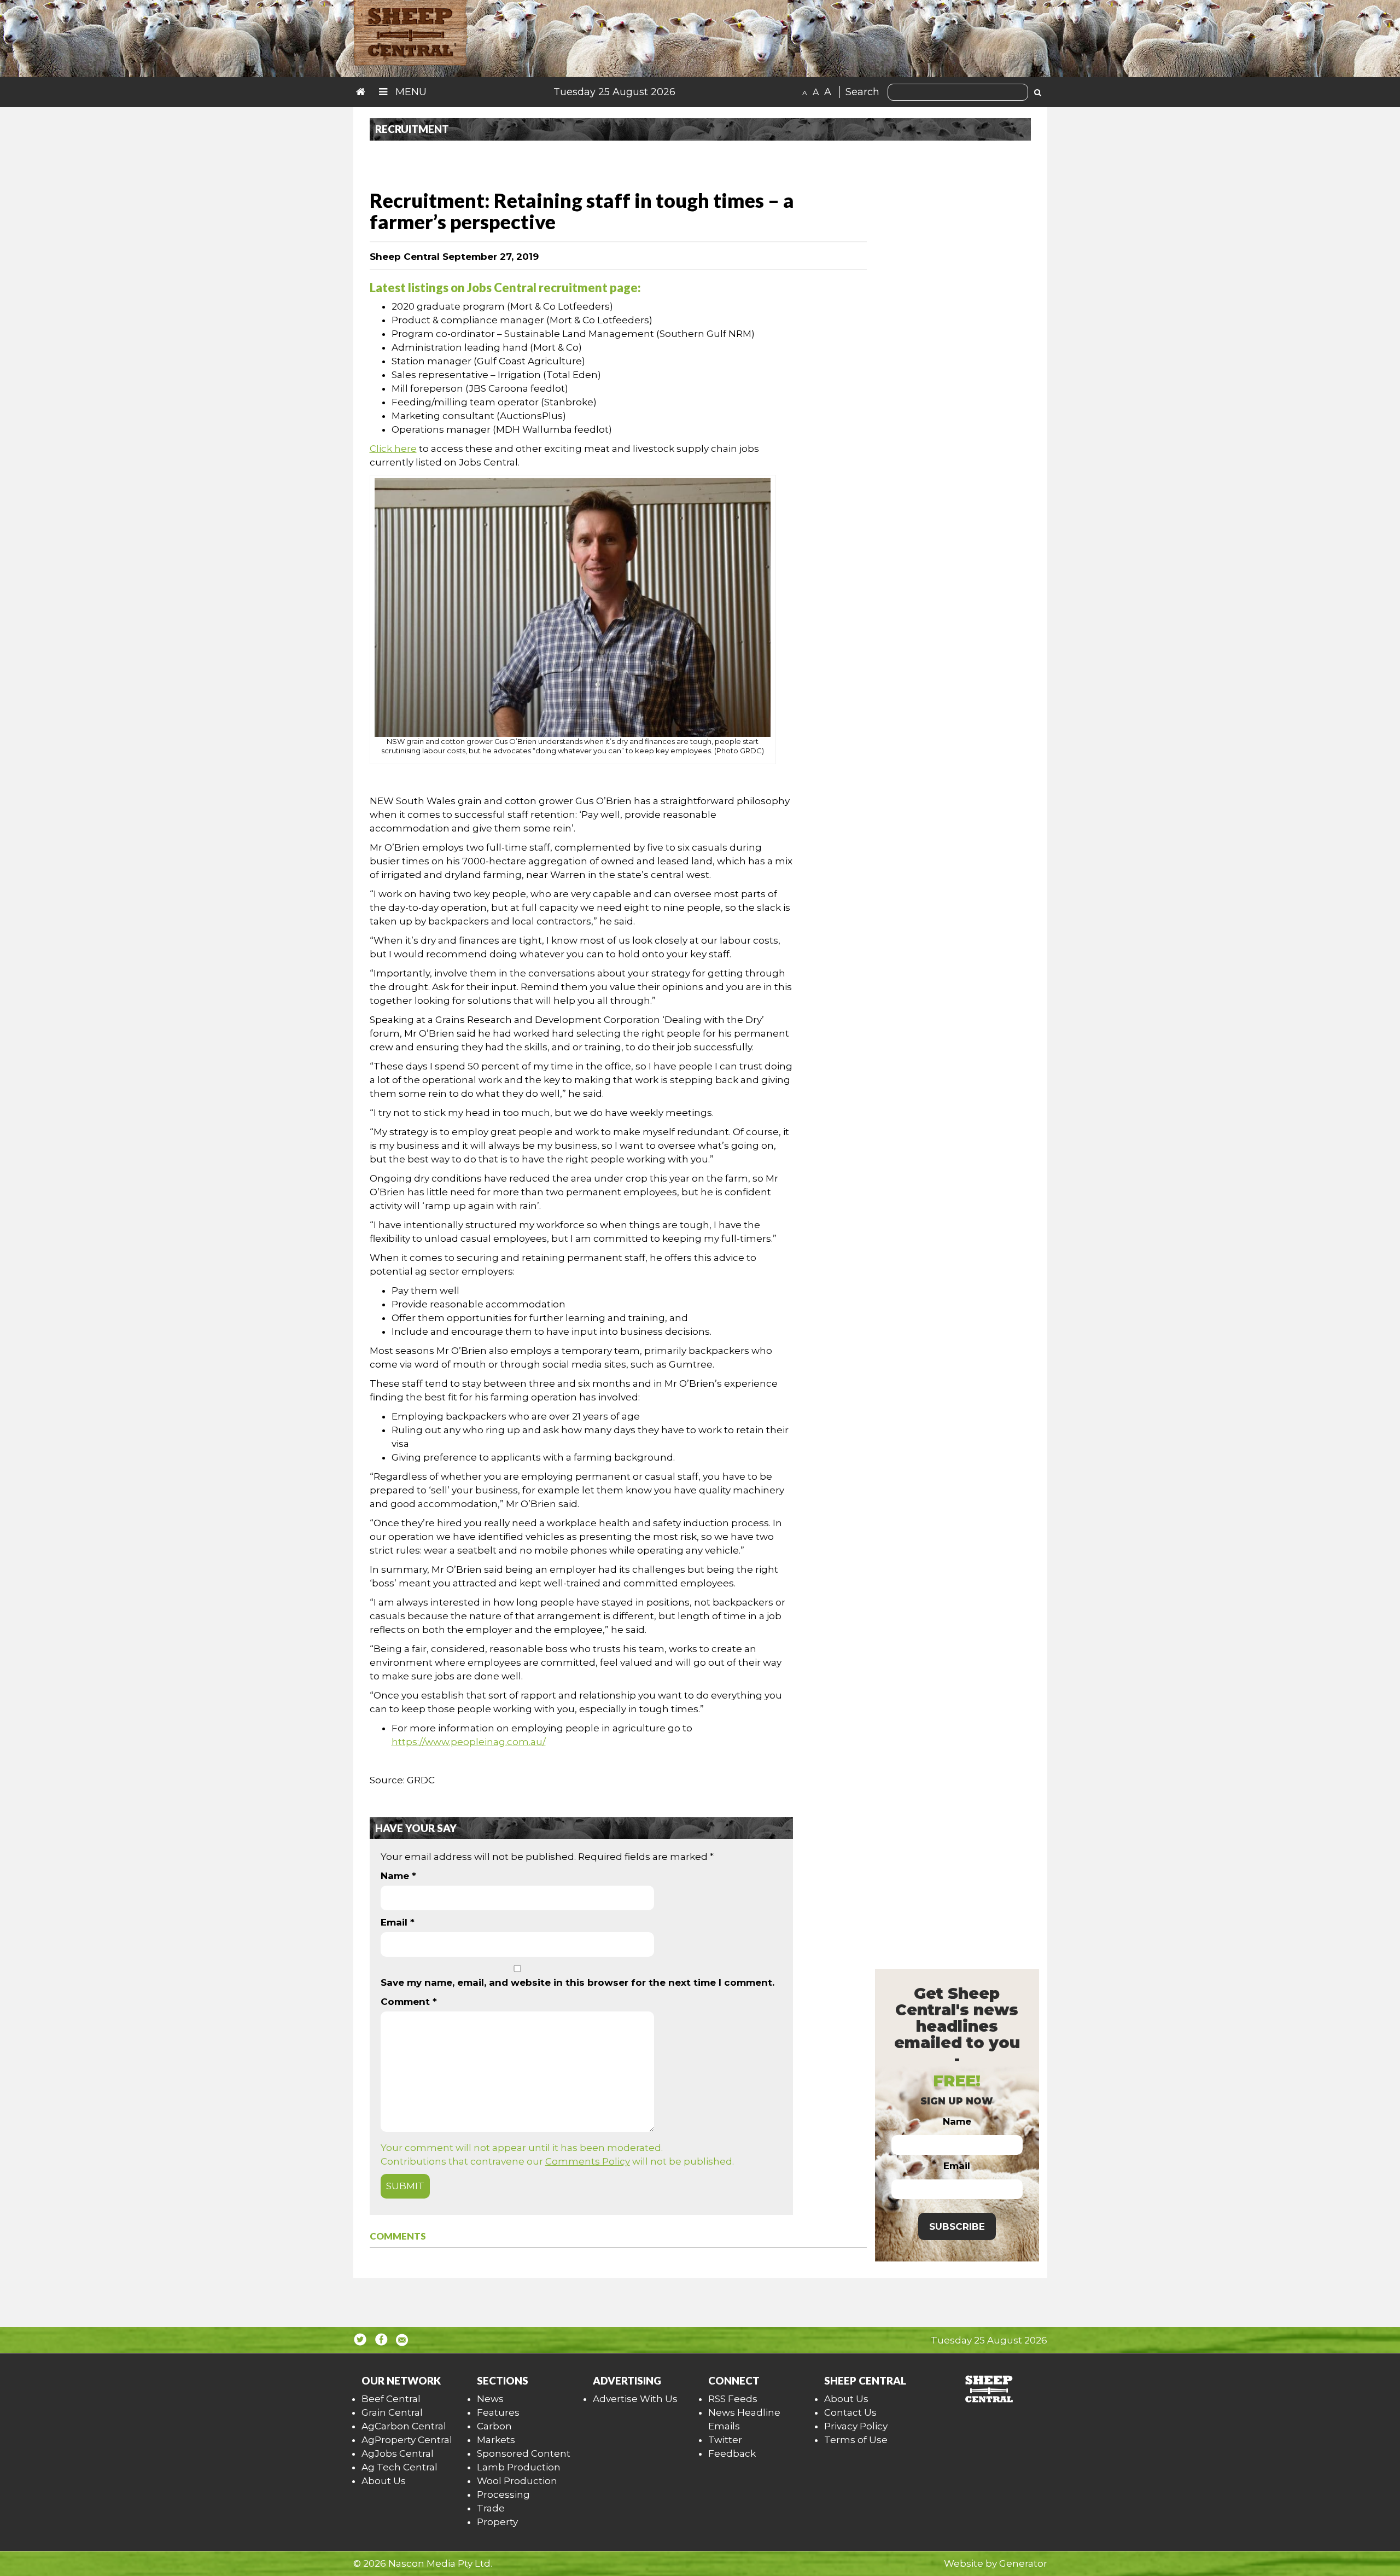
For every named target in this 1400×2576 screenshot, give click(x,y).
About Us (384, 2481)
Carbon (494, 2426)
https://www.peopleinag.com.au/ (469, 1742)
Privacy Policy (856, 2426)
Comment (409, 2002)
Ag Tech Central (399, 2467)
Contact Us (850, 2412)
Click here (393, 449)
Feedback (732, 2453)
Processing (503, 2494)
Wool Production (517, 2481)
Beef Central (391, 2399)
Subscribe (957, 2226)
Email (398, 1922)
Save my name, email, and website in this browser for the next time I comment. (577, 1982)
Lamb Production (519, 2467)
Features (498, 2412)
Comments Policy (588, 2161)
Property (497, 2522)
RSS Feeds (733, 2399)
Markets (496, 2440)
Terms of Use (856, 2440)
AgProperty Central (407, 2440)
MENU (410, 92)
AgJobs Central (398, 2453)
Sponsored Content (524, 2453)
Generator (1023, 2563)
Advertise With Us (635, 2399)
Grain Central (392, 2412)
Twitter (725, 2440)
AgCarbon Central (404, 2426)
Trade (491, 2508)
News (490, 2399)
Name (398, 1876)
